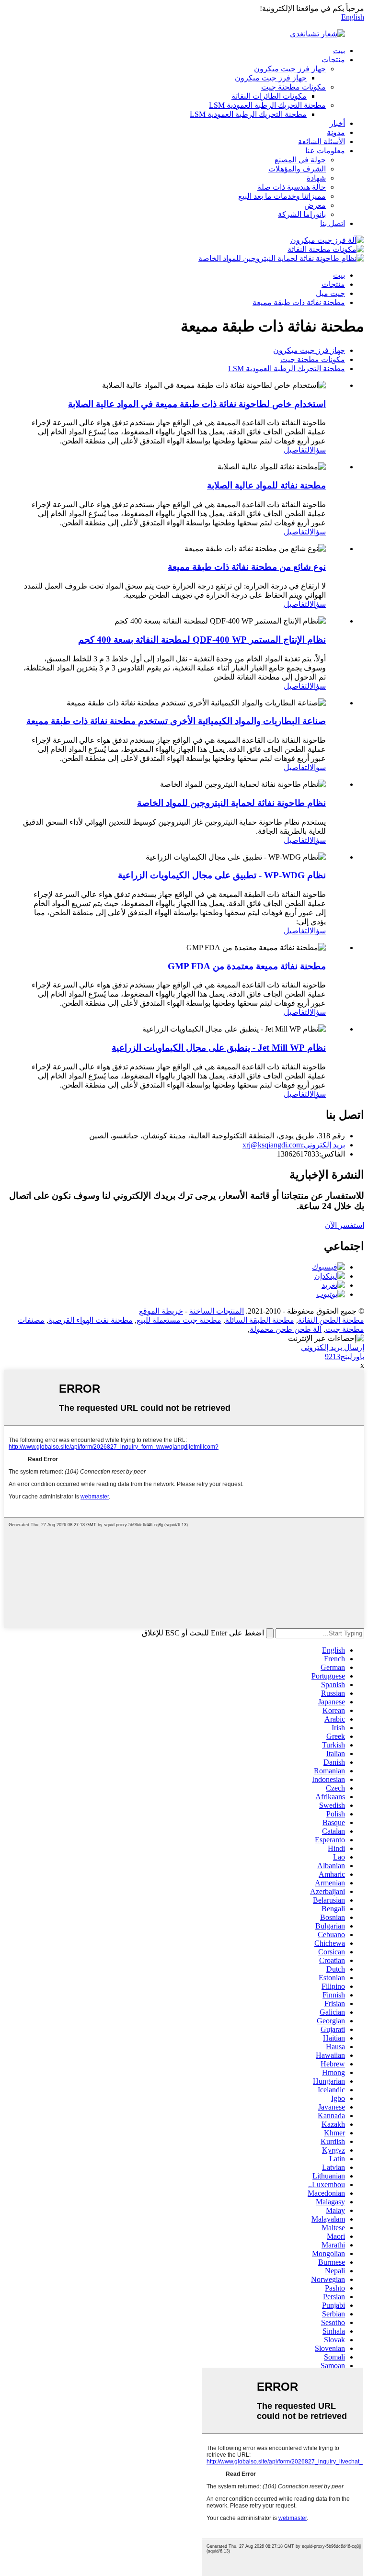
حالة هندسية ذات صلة (292, 187)
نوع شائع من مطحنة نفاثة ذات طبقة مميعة (247, 567)
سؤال (318, 450)
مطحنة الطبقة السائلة (260, 1320)
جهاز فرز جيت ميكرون (290, 69)
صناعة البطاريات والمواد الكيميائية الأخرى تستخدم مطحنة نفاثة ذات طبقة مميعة (176, 721)
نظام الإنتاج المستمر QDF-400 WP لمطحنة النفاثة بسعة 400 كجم (202, 640)
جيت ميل (330, 293)
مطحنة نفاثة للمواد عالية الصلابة (266, 485)
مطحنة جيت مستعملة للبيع (179, 1320)
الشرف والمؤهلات (297, 169)
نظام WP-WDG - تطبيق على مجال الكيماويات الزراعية (222, 875)
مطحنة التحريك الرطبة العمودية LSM (267, 105)
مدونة (336, 132)
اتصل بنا (333, 223)
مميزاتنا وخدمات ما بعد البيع (282, 196)
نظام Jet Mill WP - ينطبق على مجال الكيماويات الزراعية (219, 1048)
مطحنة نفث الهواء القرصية (91, 1320)
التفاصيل (297, 450)
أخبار (337, 123)
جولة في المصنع (300, 160)
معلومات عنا (325, 151)
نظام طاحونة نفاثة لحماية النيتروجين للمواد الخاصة (231, 803)
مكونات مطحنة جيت (293, 87)
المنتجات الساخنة (217, 1311)
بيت (339, 51)
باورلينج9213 (345, 1356)
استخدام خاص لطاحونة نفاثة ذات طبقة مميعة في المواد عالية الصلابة (197, 404)
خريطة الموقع (161, 1311)
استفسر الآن (345, 1225)
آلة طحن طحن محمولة (286, 1329)
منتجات (333, 60)
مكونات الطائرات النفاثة (269, 96)
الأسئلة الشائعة (322, 142)
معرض (315, 205)
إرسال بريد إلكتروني (333, 1347)
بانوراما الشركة (302, 214)
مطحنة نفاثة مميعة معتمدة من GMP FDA (247, 966)
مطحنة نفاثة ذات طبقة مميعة (299, 302)
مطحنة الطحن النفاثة (331, 1320)
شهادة (316, 178)
